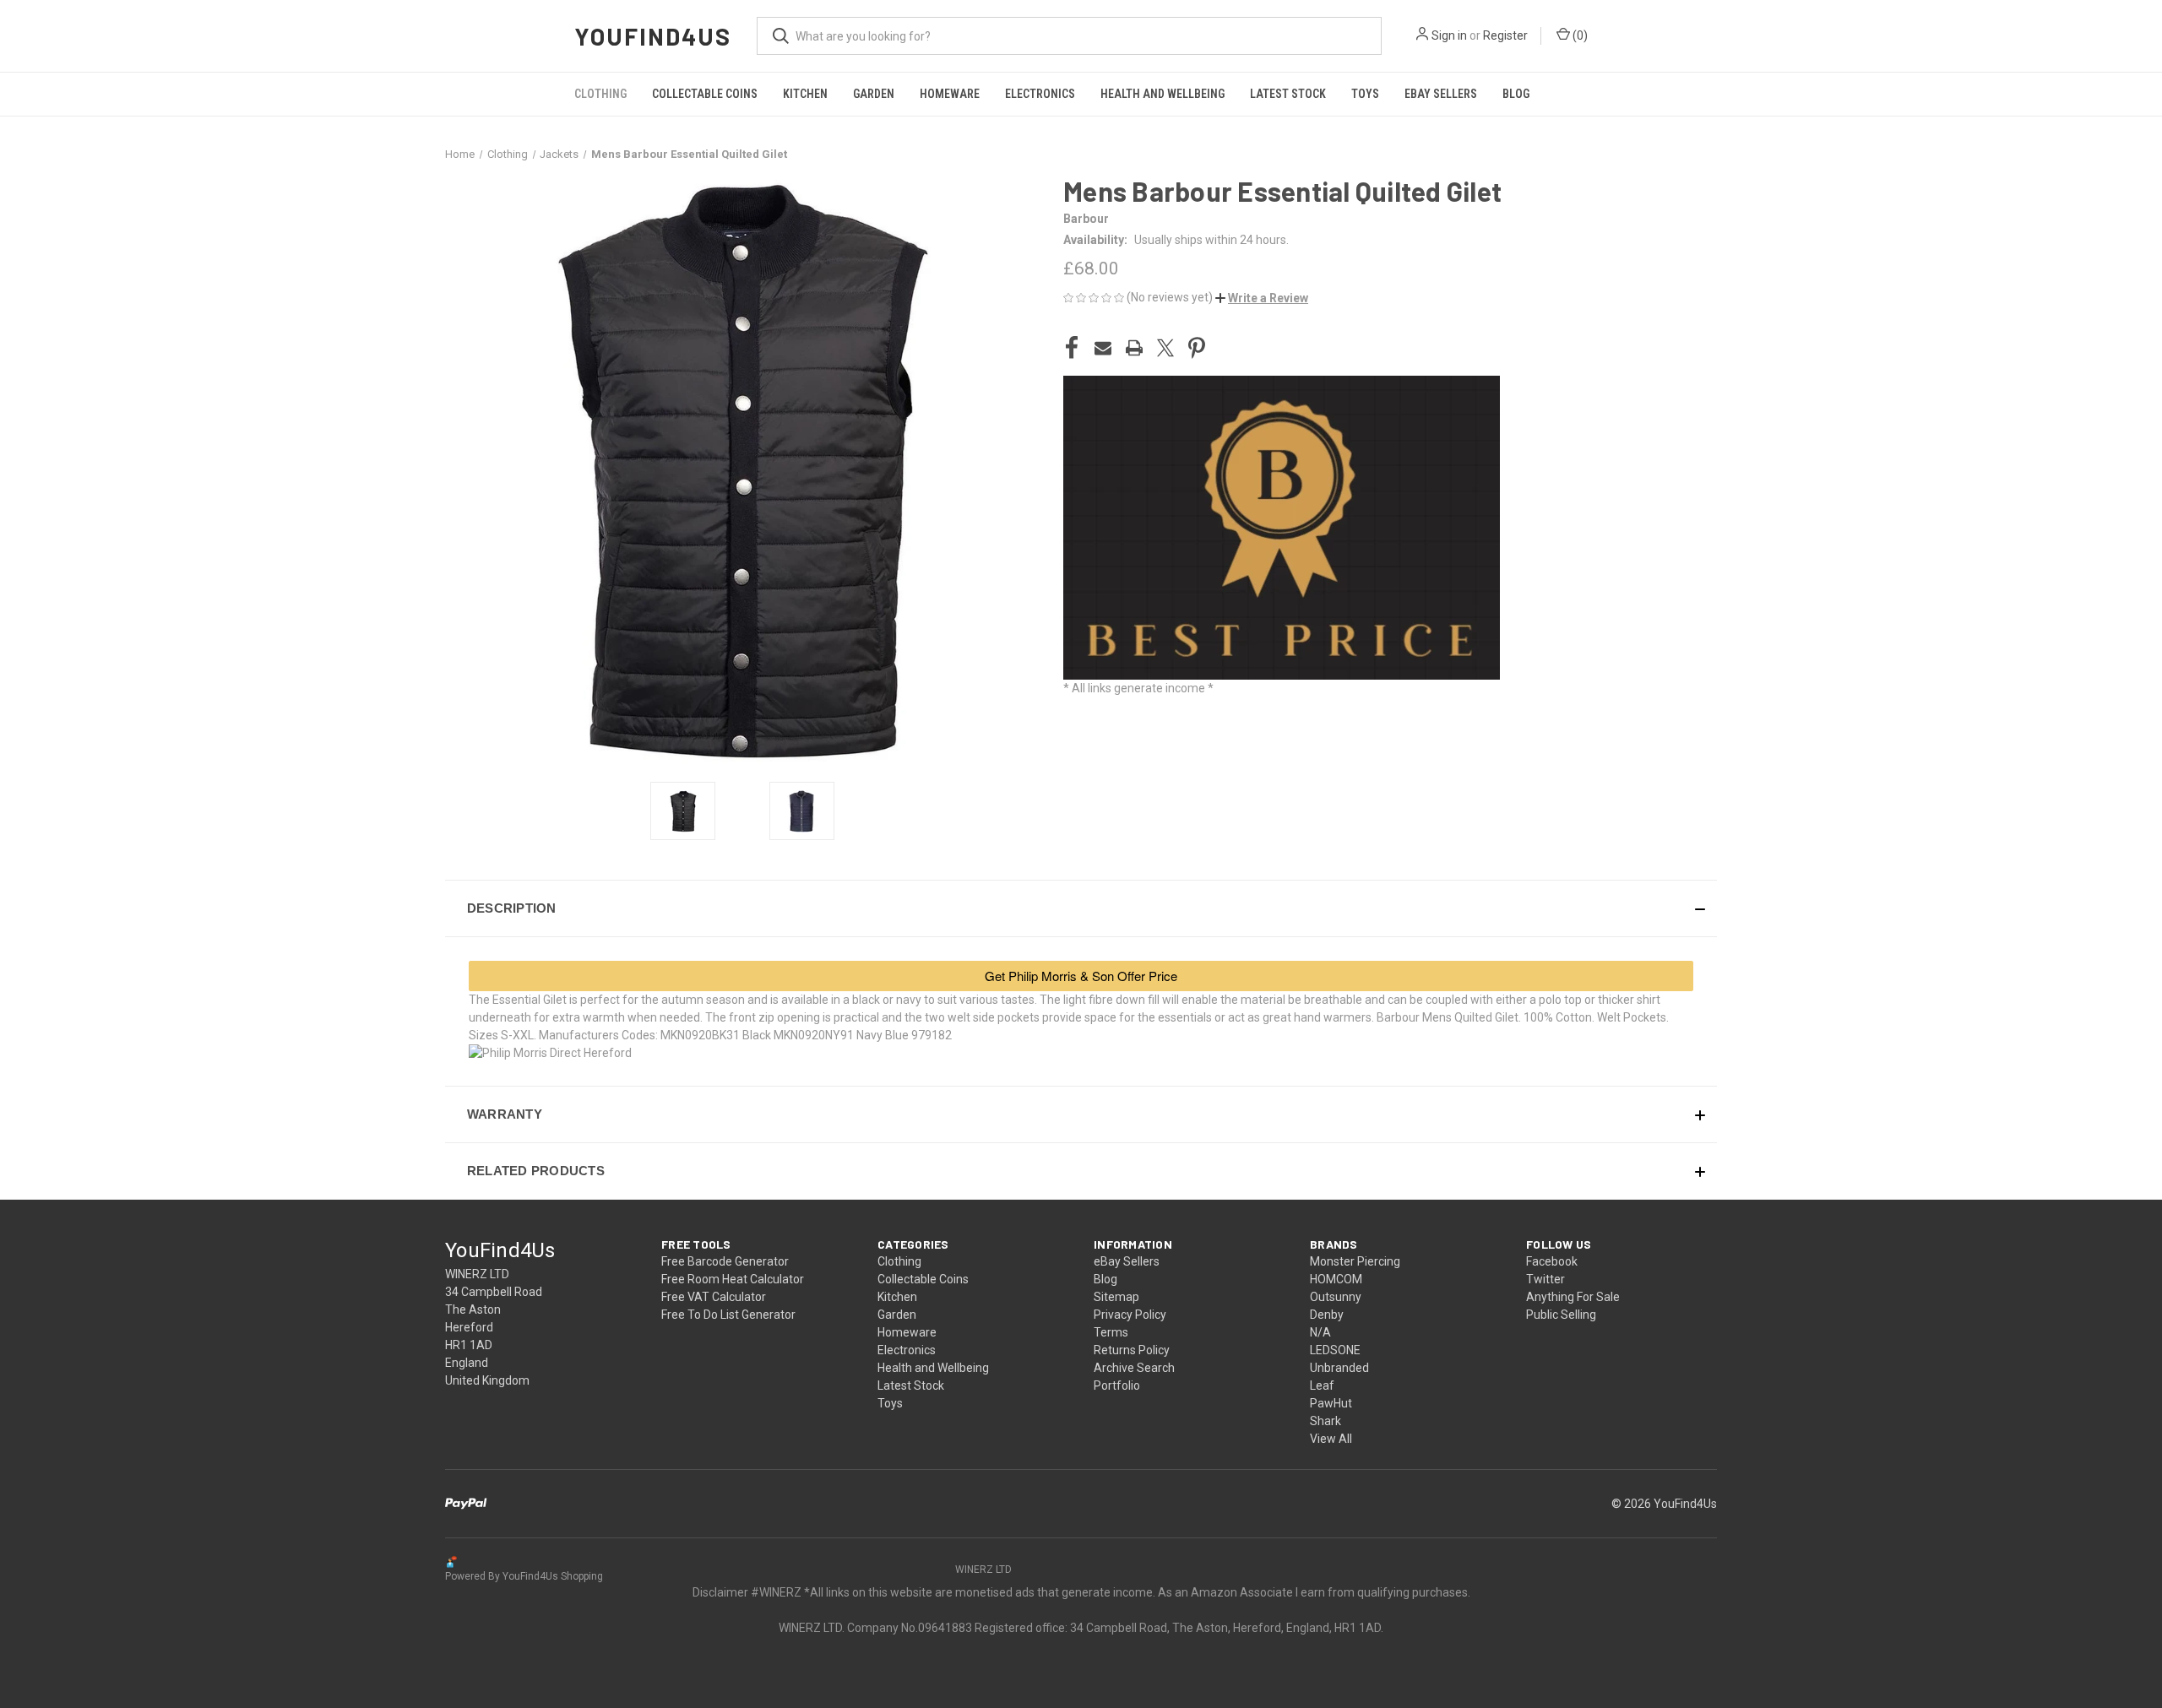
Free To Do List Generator (728, 1315)
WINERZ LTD (983, 1570)
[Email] (1103, 348)
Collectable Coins (705, 94)
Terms (1111, 1332)
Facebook (1552, 1261)
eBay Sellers (1441, 94)
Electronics (1040, 94)
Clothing (600, 94)
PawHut (1331, 1403)
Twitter (1545, 1279)
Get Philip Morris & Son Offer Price (1081, 976)
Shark (1325, 1421)
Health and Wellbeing (1162, 94)
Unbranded (1339, 1368)
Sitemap (1116, 1297)
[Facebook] (1072, 348)
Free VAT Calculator (714, 1297)
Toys (1365, 94)
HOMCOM (1336, 1279)
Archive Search (1134, 1368)
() (1579, 35)
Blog (1516, 94)
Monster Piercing (1355, 1261)
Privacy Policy (1130, 1315)
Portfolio (1117, 1385)
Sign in (1449, 35)
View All (1331, 1439)
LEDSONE (1335, 1350)
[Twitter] (1165, 348)
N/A (1320, 1332)
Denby (1327, 1315)
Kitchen (805, 94)
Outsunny (1336, 1297)
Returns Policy (1132, 1350)
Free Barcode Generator (725, 1261)
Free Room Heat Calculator (733, 1279)
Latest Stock (1288, 94)
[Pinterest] (1197, 348)
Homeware (950, 94)
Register (1505, 35)
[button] (1262, 298)
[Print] (1134, 348)
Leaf (1322, 1385)
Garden (874, 94)
